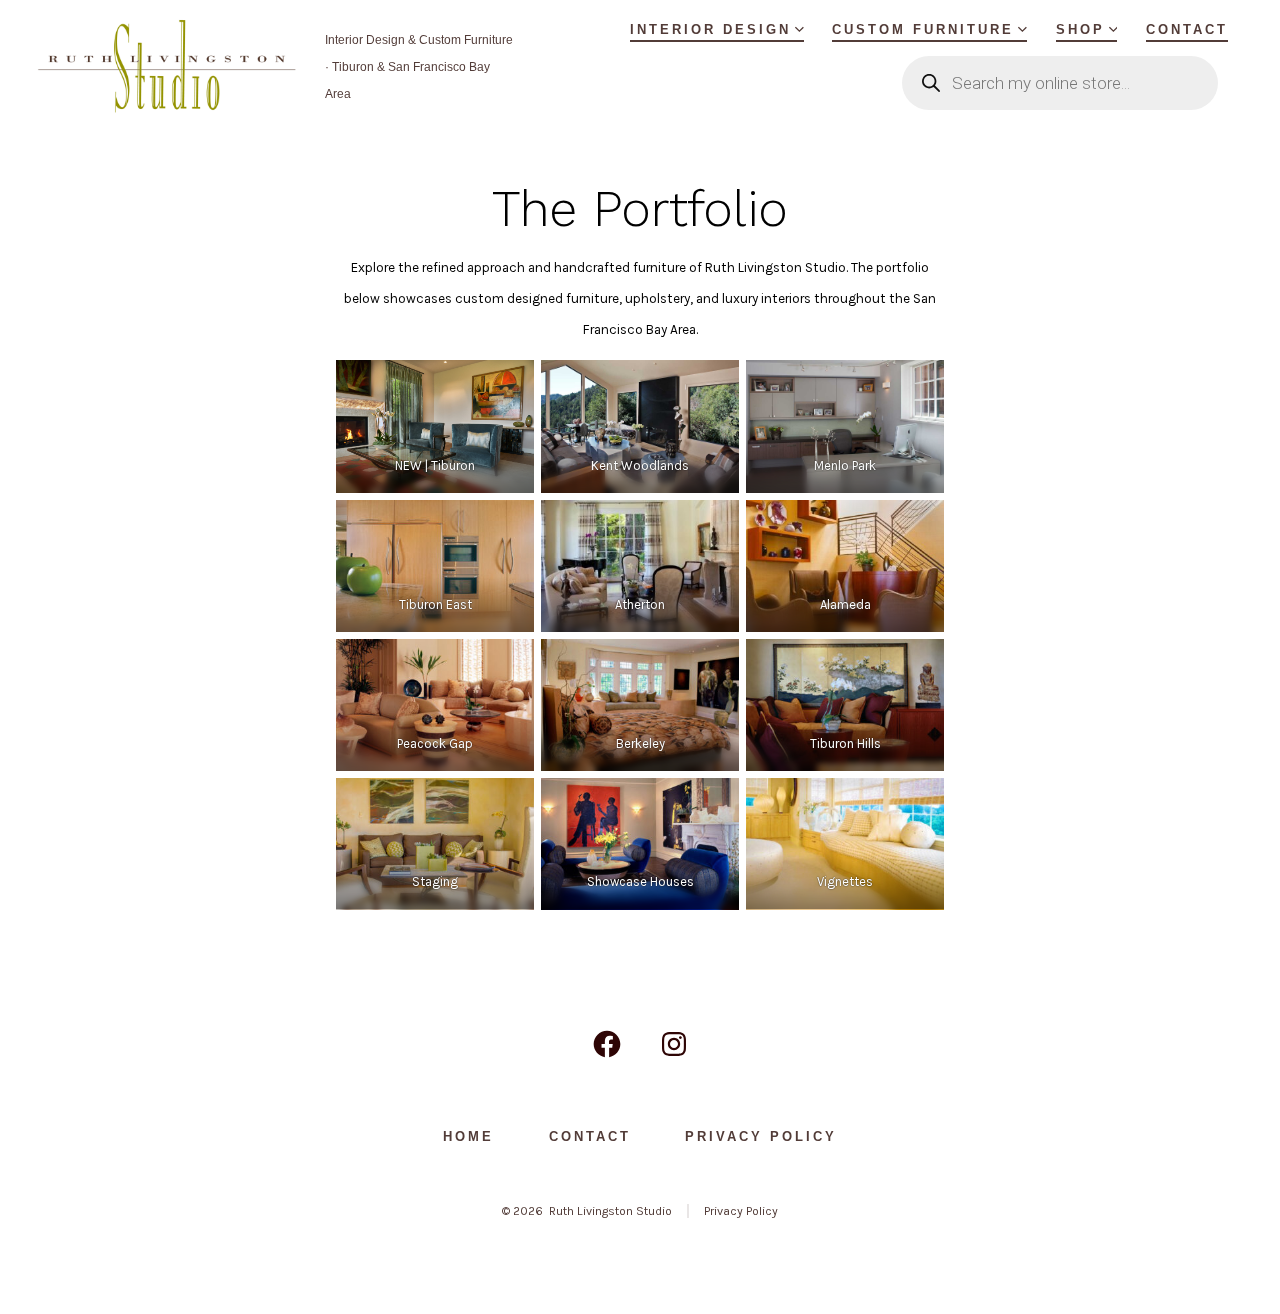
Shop (1080, 29)
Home (468, 1136)
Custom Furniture (923, 29)
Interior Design (710, 29)
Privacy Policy (761, 1136)
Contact (1187, 29)
